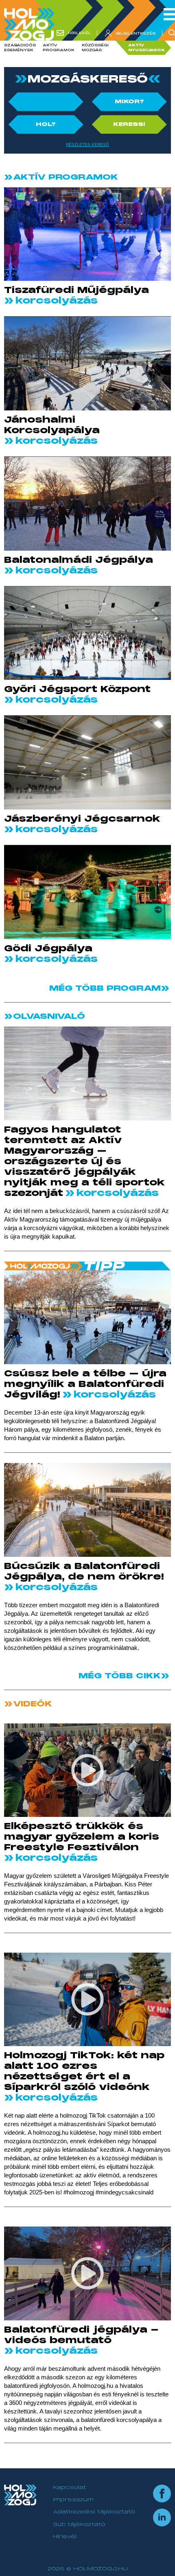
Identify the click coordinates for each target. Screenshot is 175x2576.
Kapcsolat (70, 2487)
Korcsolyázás (55, 301)
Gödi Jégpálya (48, 948)
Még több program (105, 988)
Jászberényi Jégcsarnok (82, 819)
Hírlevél (65, 2537)
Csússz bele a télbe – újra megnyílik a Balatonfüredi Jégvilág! (85, 1384)
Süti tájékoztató (79, 2524)
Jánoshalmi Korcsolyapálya (52, 425)
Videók (31, 1704)
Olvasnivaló (48, 1016)
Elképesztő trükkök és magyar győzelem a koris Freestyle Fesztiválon (82, 1837)
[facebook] (162, 2494)
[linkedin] (162, 2517)
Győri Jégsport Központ (77, 689)
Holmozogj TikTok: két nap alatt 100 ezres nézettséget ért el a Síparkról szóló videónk (84, 2071)
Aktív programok (64, 177)
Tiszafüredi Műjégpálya (77, 290)
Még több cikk (120, 1676)
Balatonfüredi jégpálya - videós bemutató (81, 2335)
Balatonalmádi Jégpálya (79, 560)
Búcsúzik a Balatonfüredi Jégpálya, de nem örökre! (84, 1571)
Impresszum (73, 2500)
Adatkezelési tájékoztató (94, 2512)
